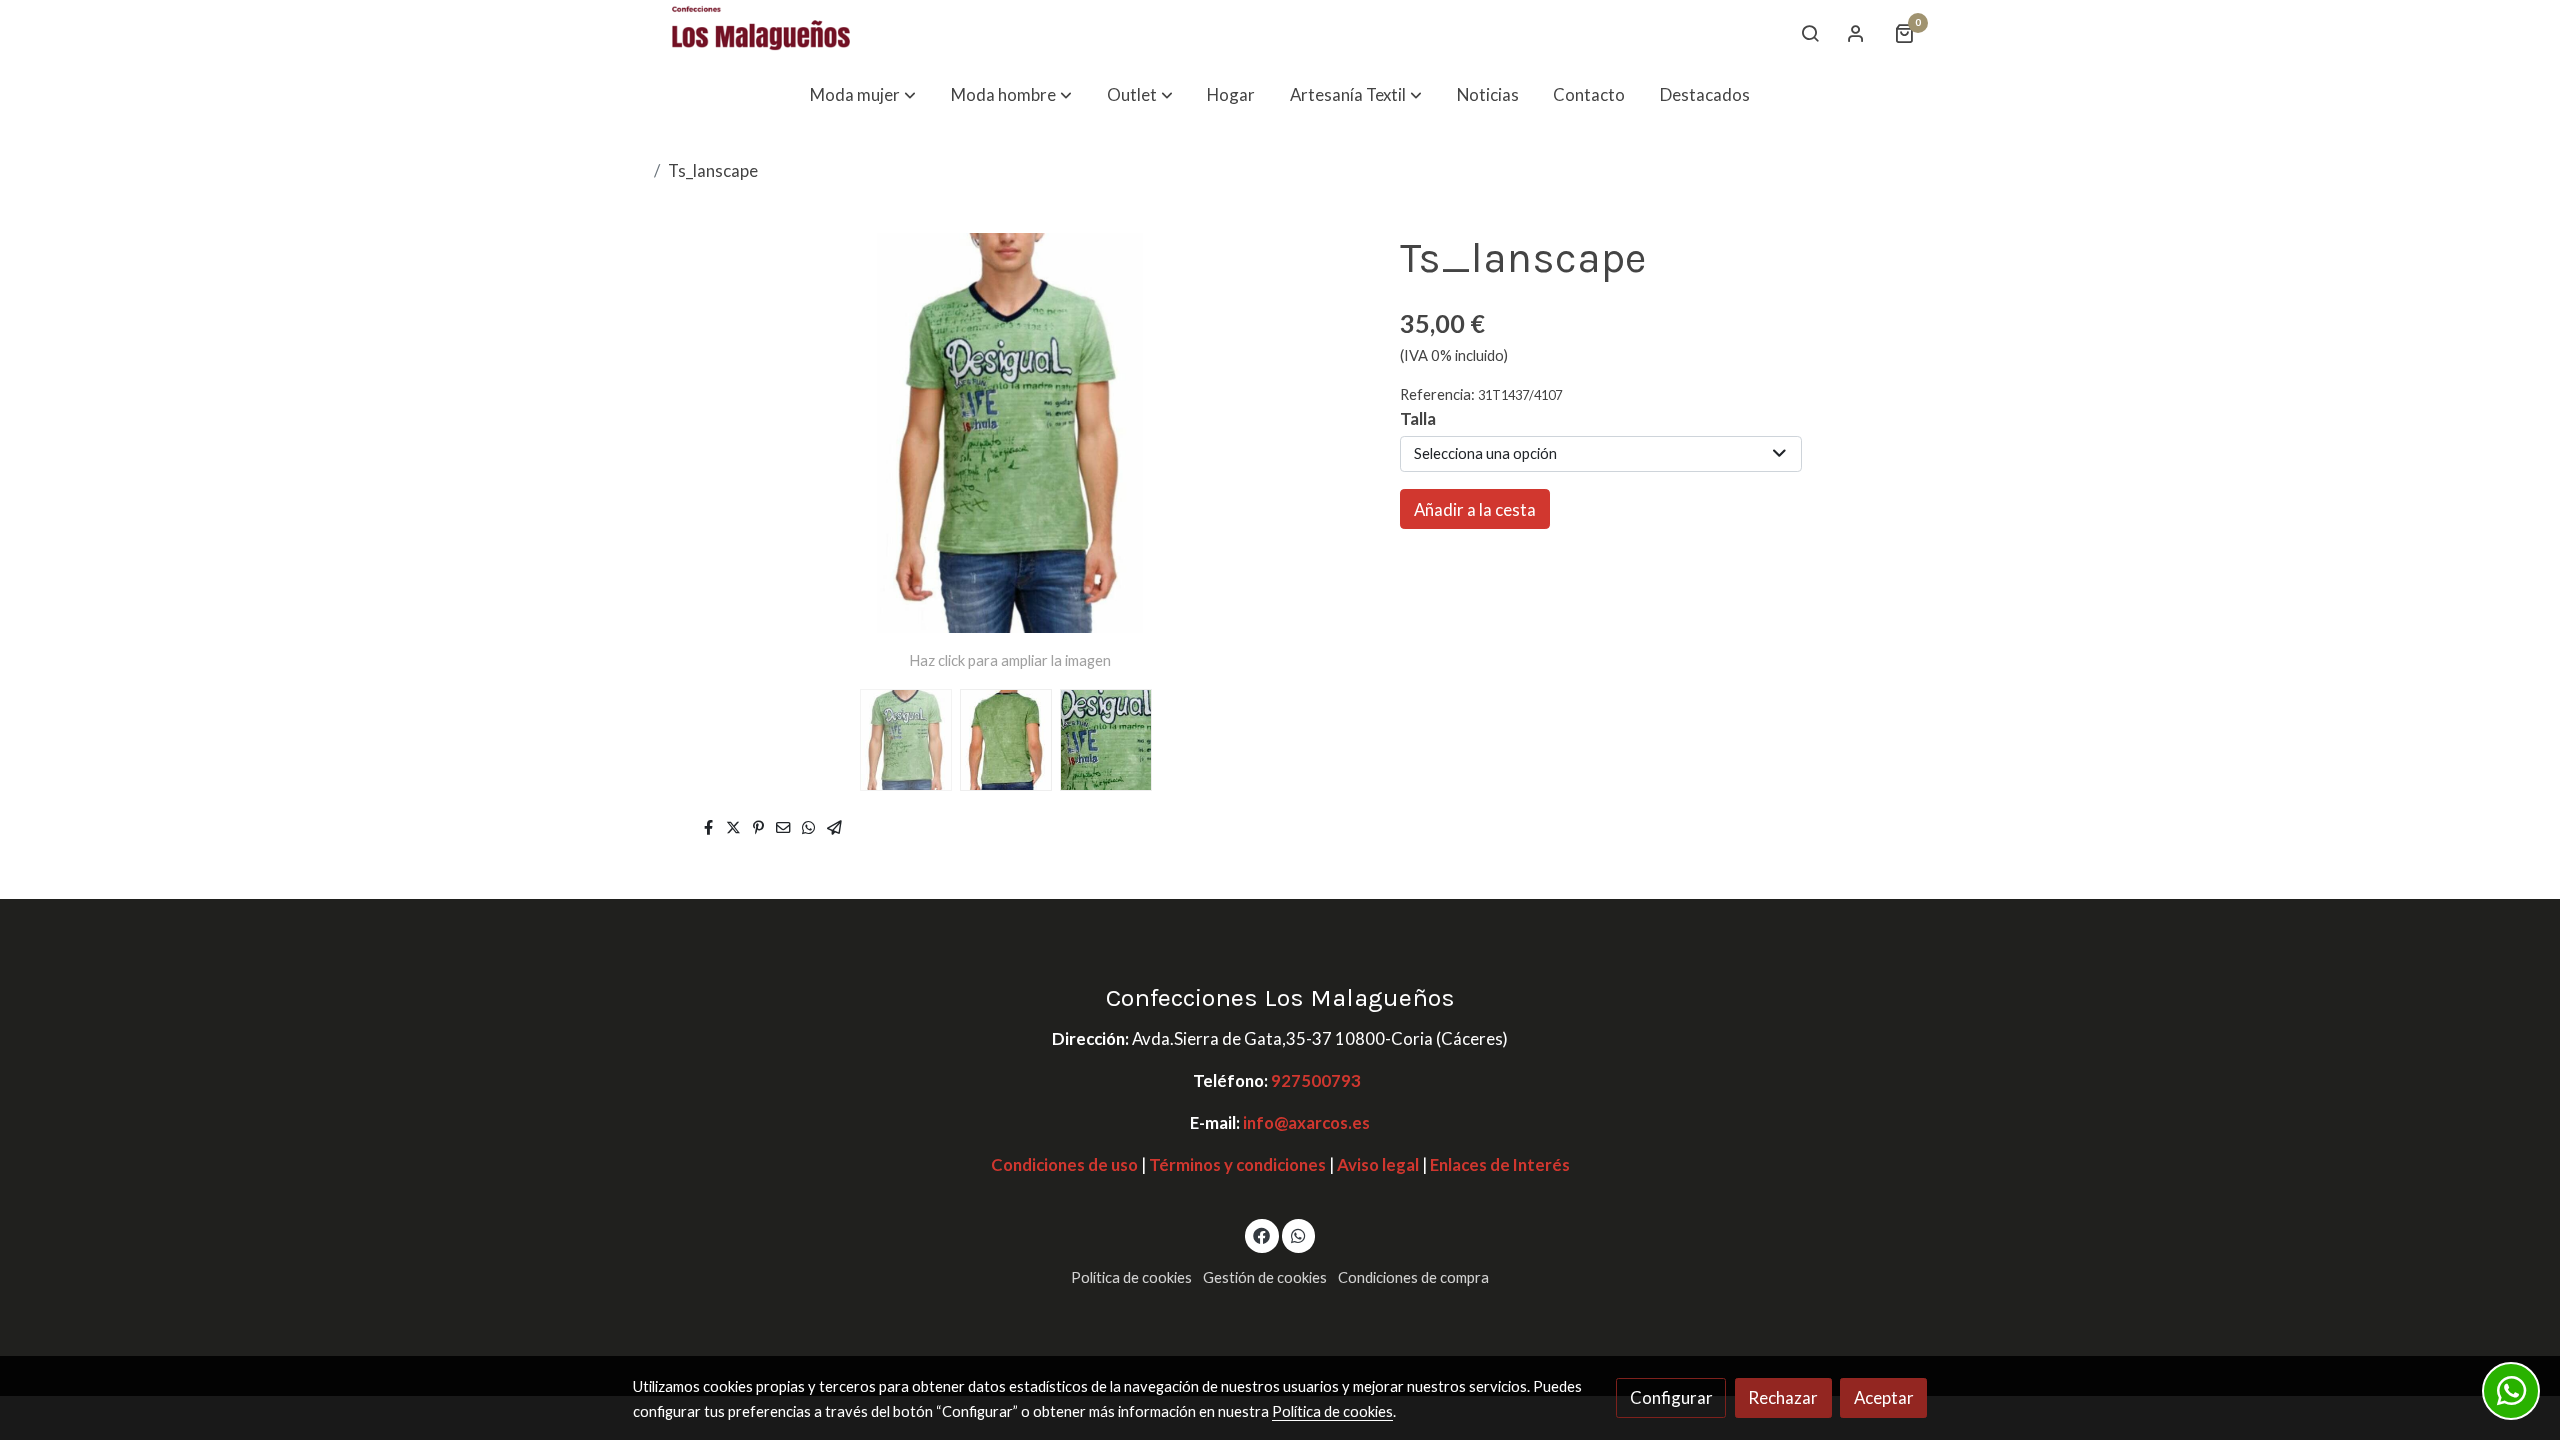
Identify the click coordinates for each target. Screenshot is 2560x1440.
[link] (761, 32)
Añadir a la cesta (1475, 509)
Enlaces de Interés (1500, 1164)
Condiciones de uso (1064, 1164)
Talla (1418, 418)
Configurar (1671, 1397)
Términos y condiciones (1237, 1164)
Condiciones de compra (1413, 1277)
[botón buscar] (1810, 33)
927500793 (1316, 1080)
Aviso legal (1376, 1164)
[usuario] (1856, 33)
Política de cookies (1131, 1277)
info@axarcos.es (1306, 1122)
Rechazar (1783, 1397)
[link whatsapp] (1298, 1234)
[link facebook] (1262, 1234)
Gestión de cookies (1265, 1277)
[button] (863, 94)
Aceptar (1884, 1397)
